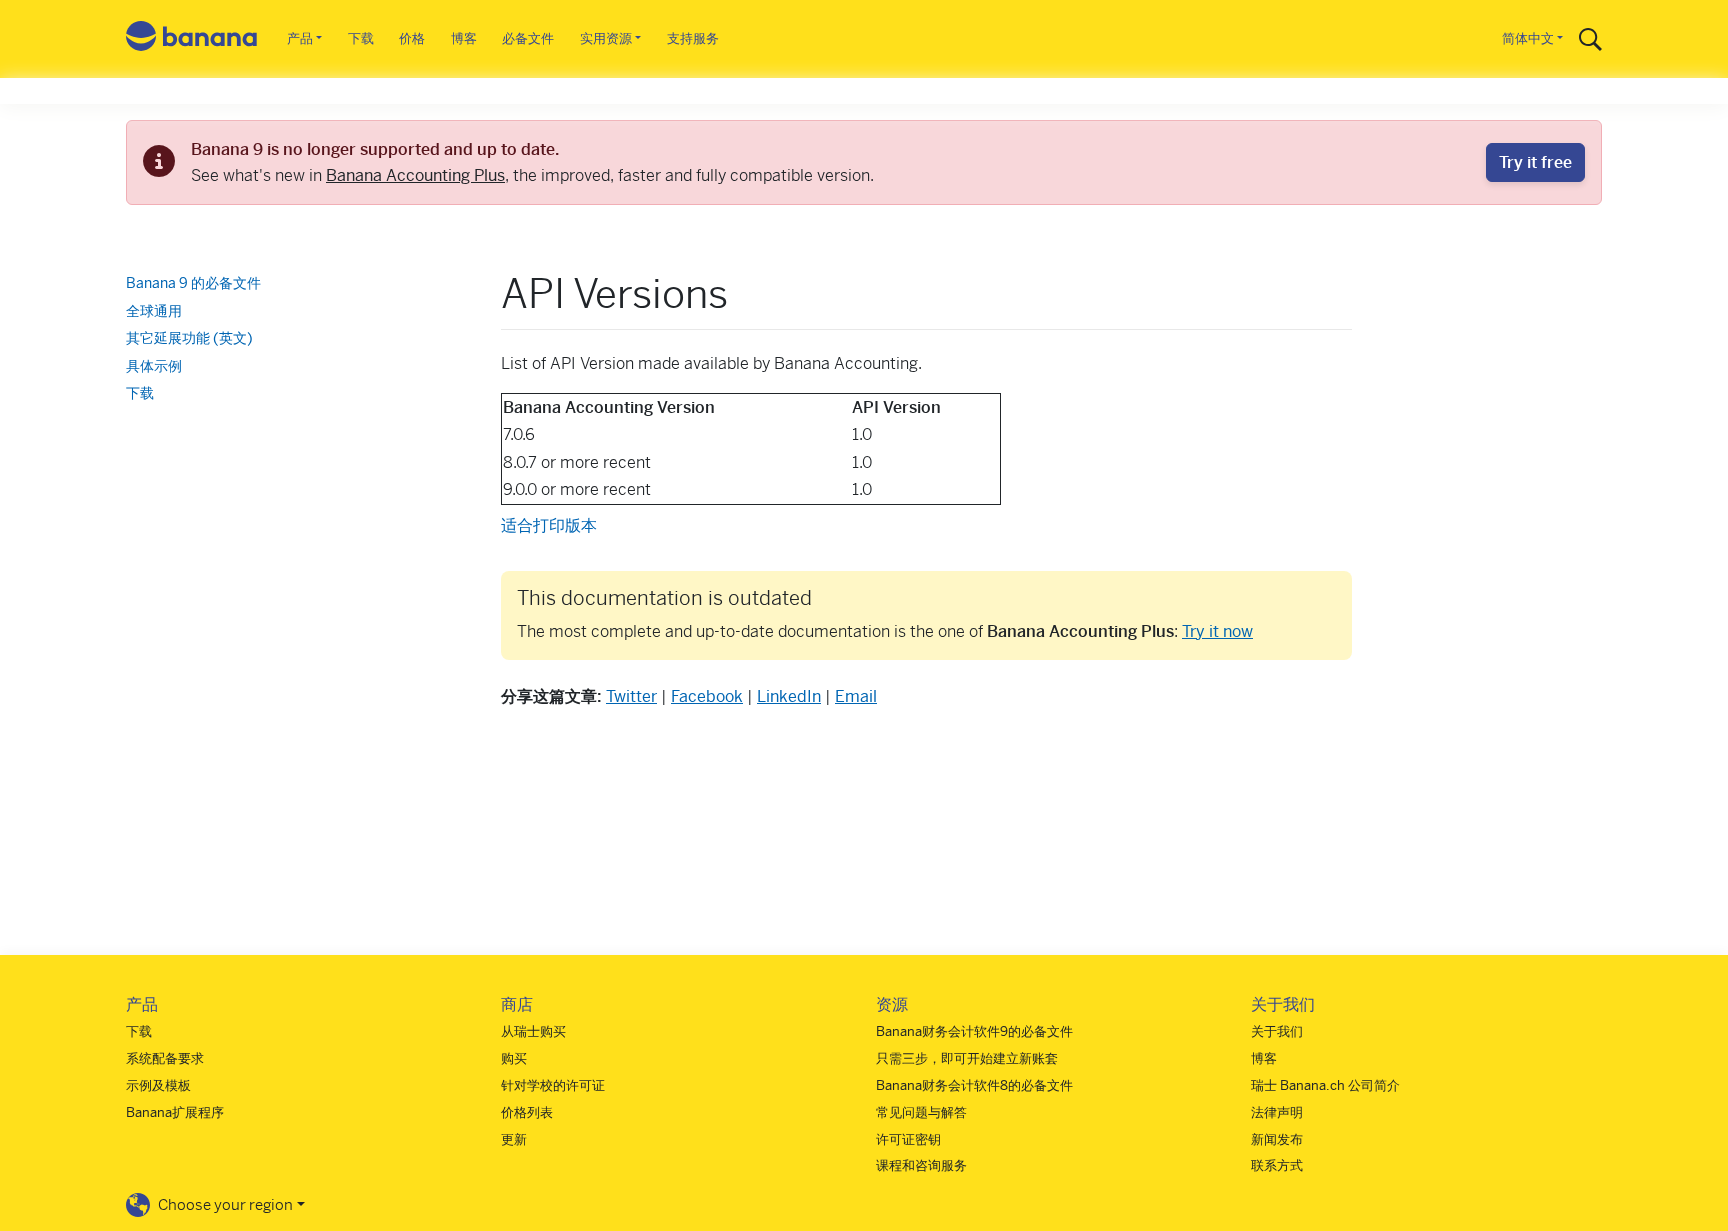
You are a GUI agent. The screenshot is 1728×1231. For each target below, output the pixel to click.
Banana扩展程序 (175, 1112)
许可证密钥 (908, 1139)
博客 (464, 38)
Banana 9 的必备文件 (193, 283)
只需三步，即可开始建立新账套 (967, 1058)
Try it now (1217, 631)
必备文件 (528, 38)
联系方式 (1277, 1165)
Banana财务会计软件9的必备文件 (974, 1031)
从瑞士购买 (533, 1031)
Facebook (707, 696)
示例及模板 (158, 1085)
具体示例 (154, 366)
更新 (514, 1139)
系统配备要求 (165, 1058)
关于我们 (1277, 1031)
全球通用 (154, 311)
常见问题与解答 (921, 1112)
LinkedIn (789, 696)
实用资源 (606, 38)
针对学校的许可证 (553, 1085)
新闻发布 (1277, 1139)
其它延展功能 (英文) (189, 338)
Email (856, 696)
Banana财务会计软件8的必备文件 (974, 1085)
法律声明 (1277, 1112)
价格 (412, 38)
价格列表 (527, 1112)
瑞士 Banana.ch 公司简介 (1325, 1085)
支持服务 (693, 38)
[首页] (192, 39)
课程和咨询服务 (921, 1165)
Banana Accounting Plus (415, 175)
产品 (300, 38)
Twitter (631, 696)
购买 (514, 1058)
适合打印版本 (549, 525)
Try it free (1535, 162)
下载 (361, 38)
